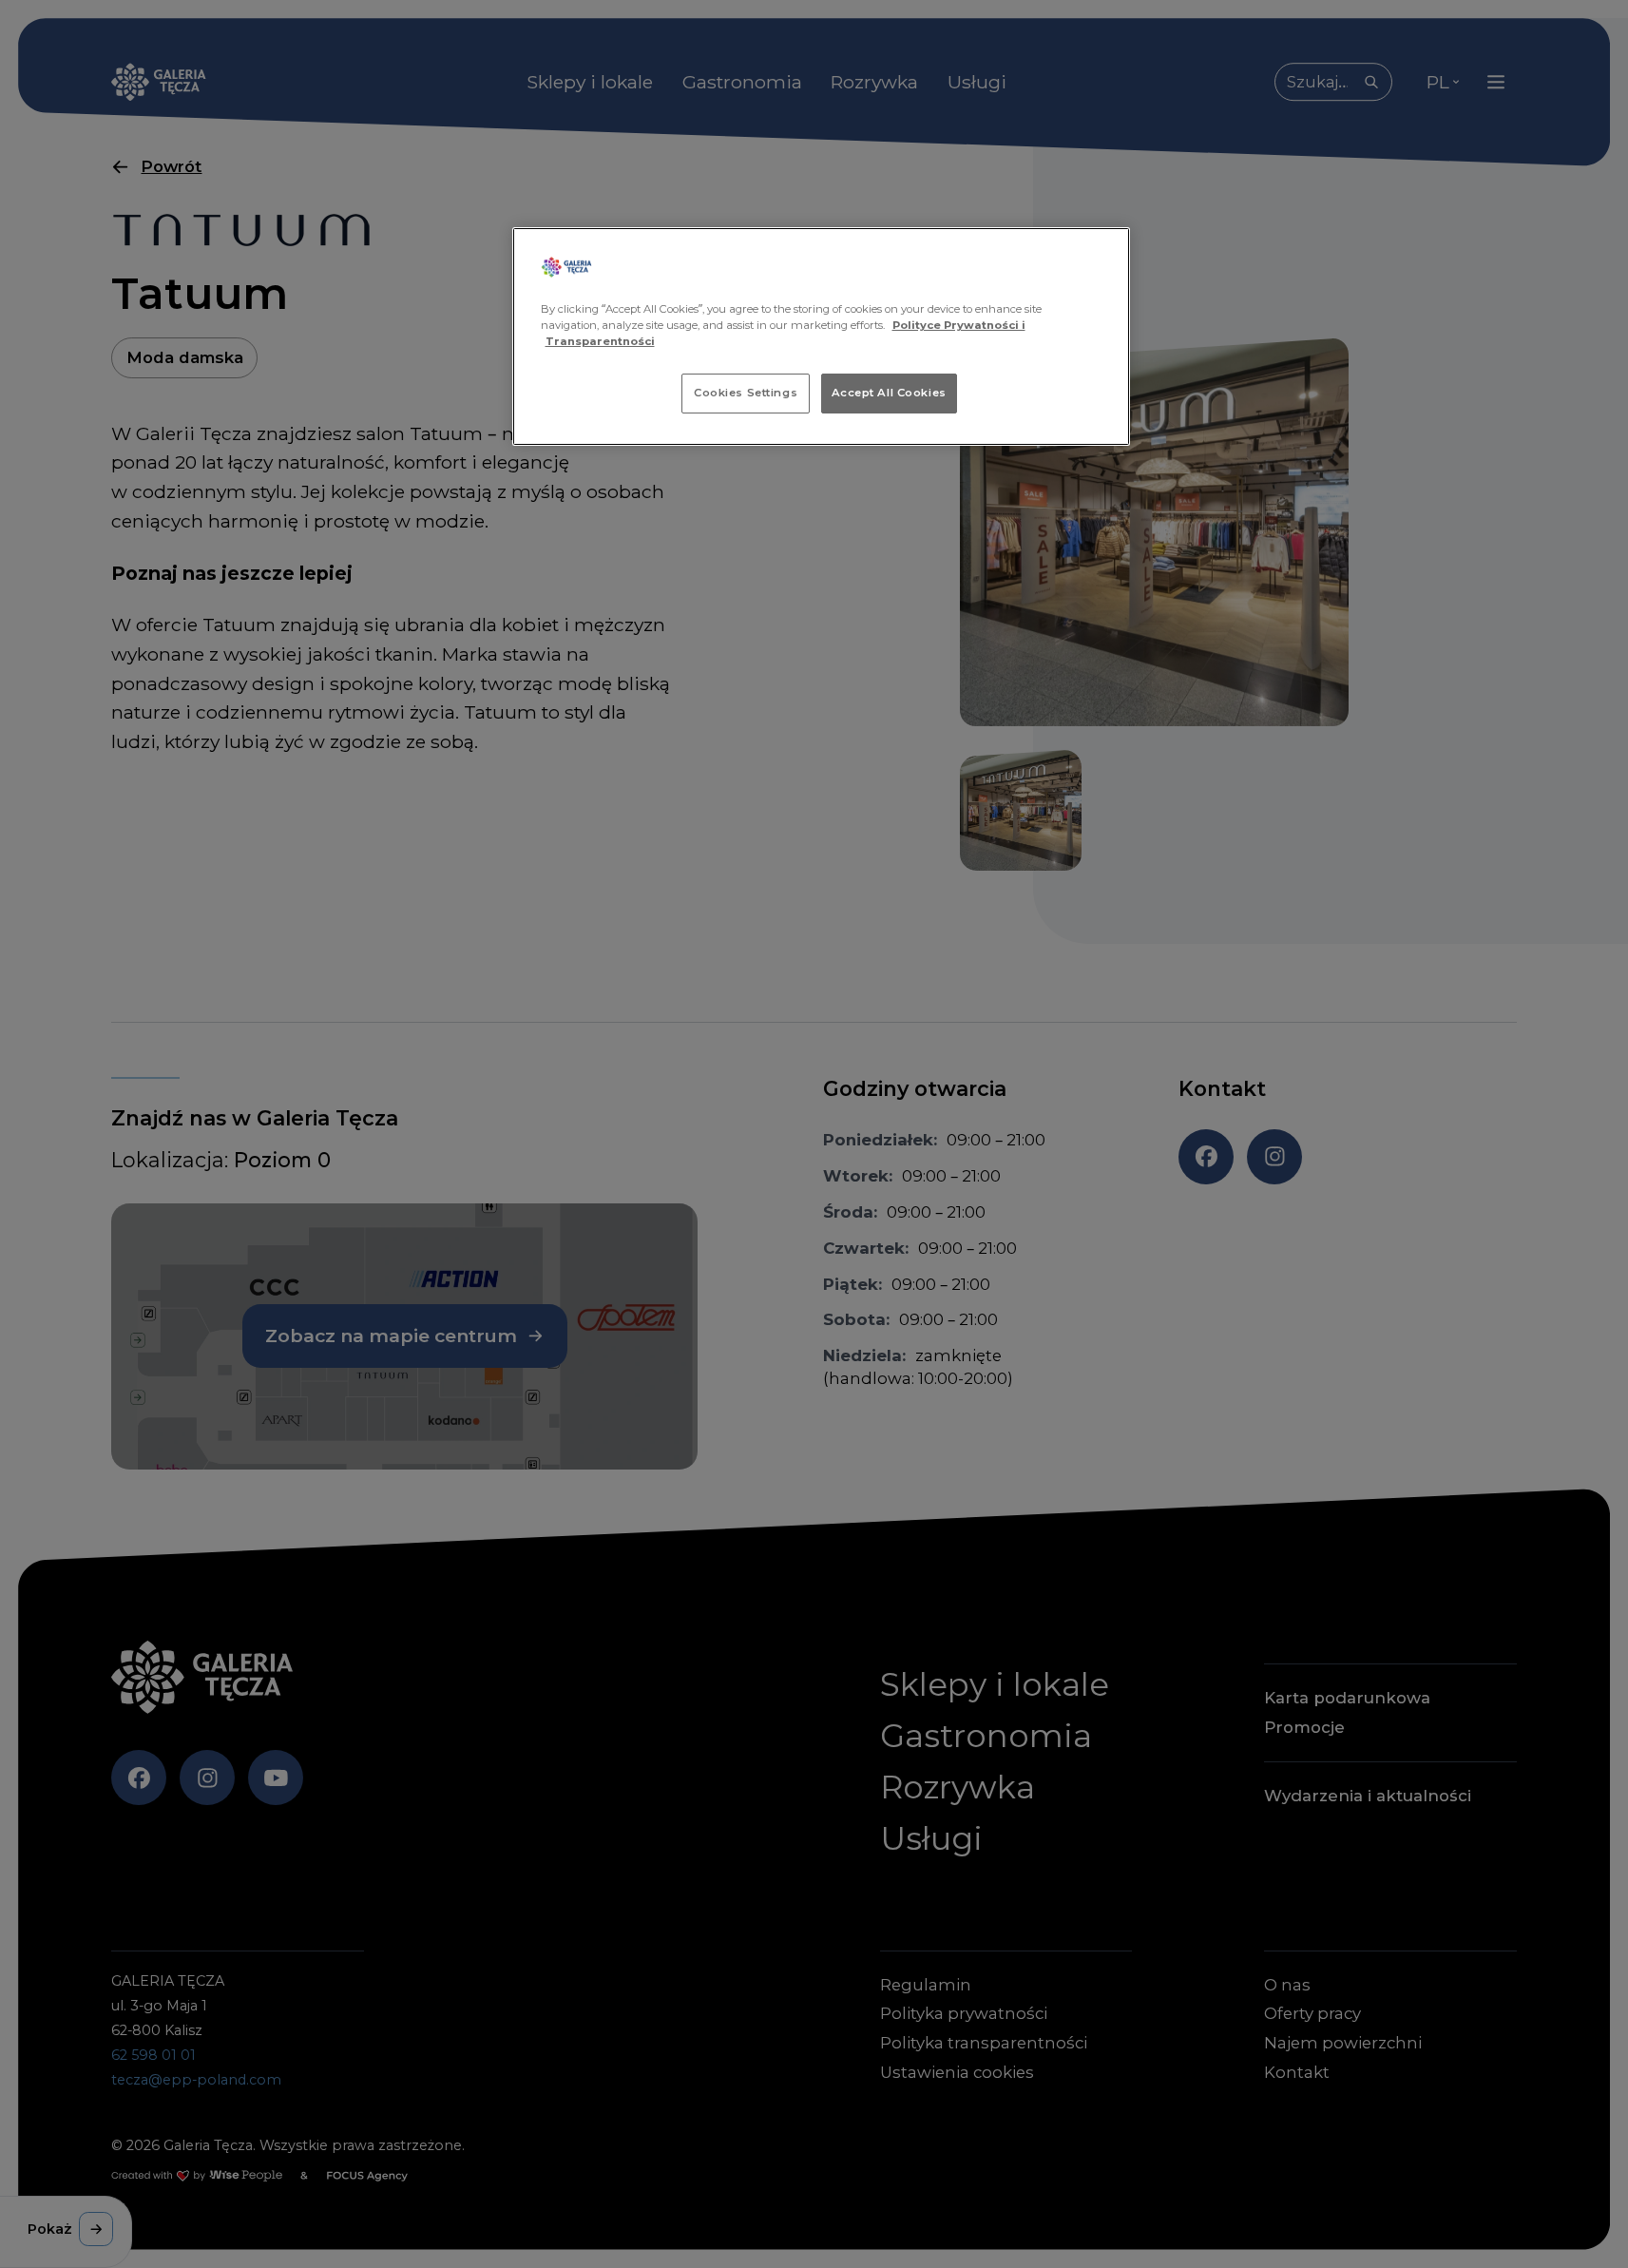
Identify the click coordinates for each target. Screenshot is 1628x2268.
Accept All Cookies (889, 393)
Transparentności (600, 341)
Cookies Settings (746, 393)
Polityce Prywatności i (959, 325)
